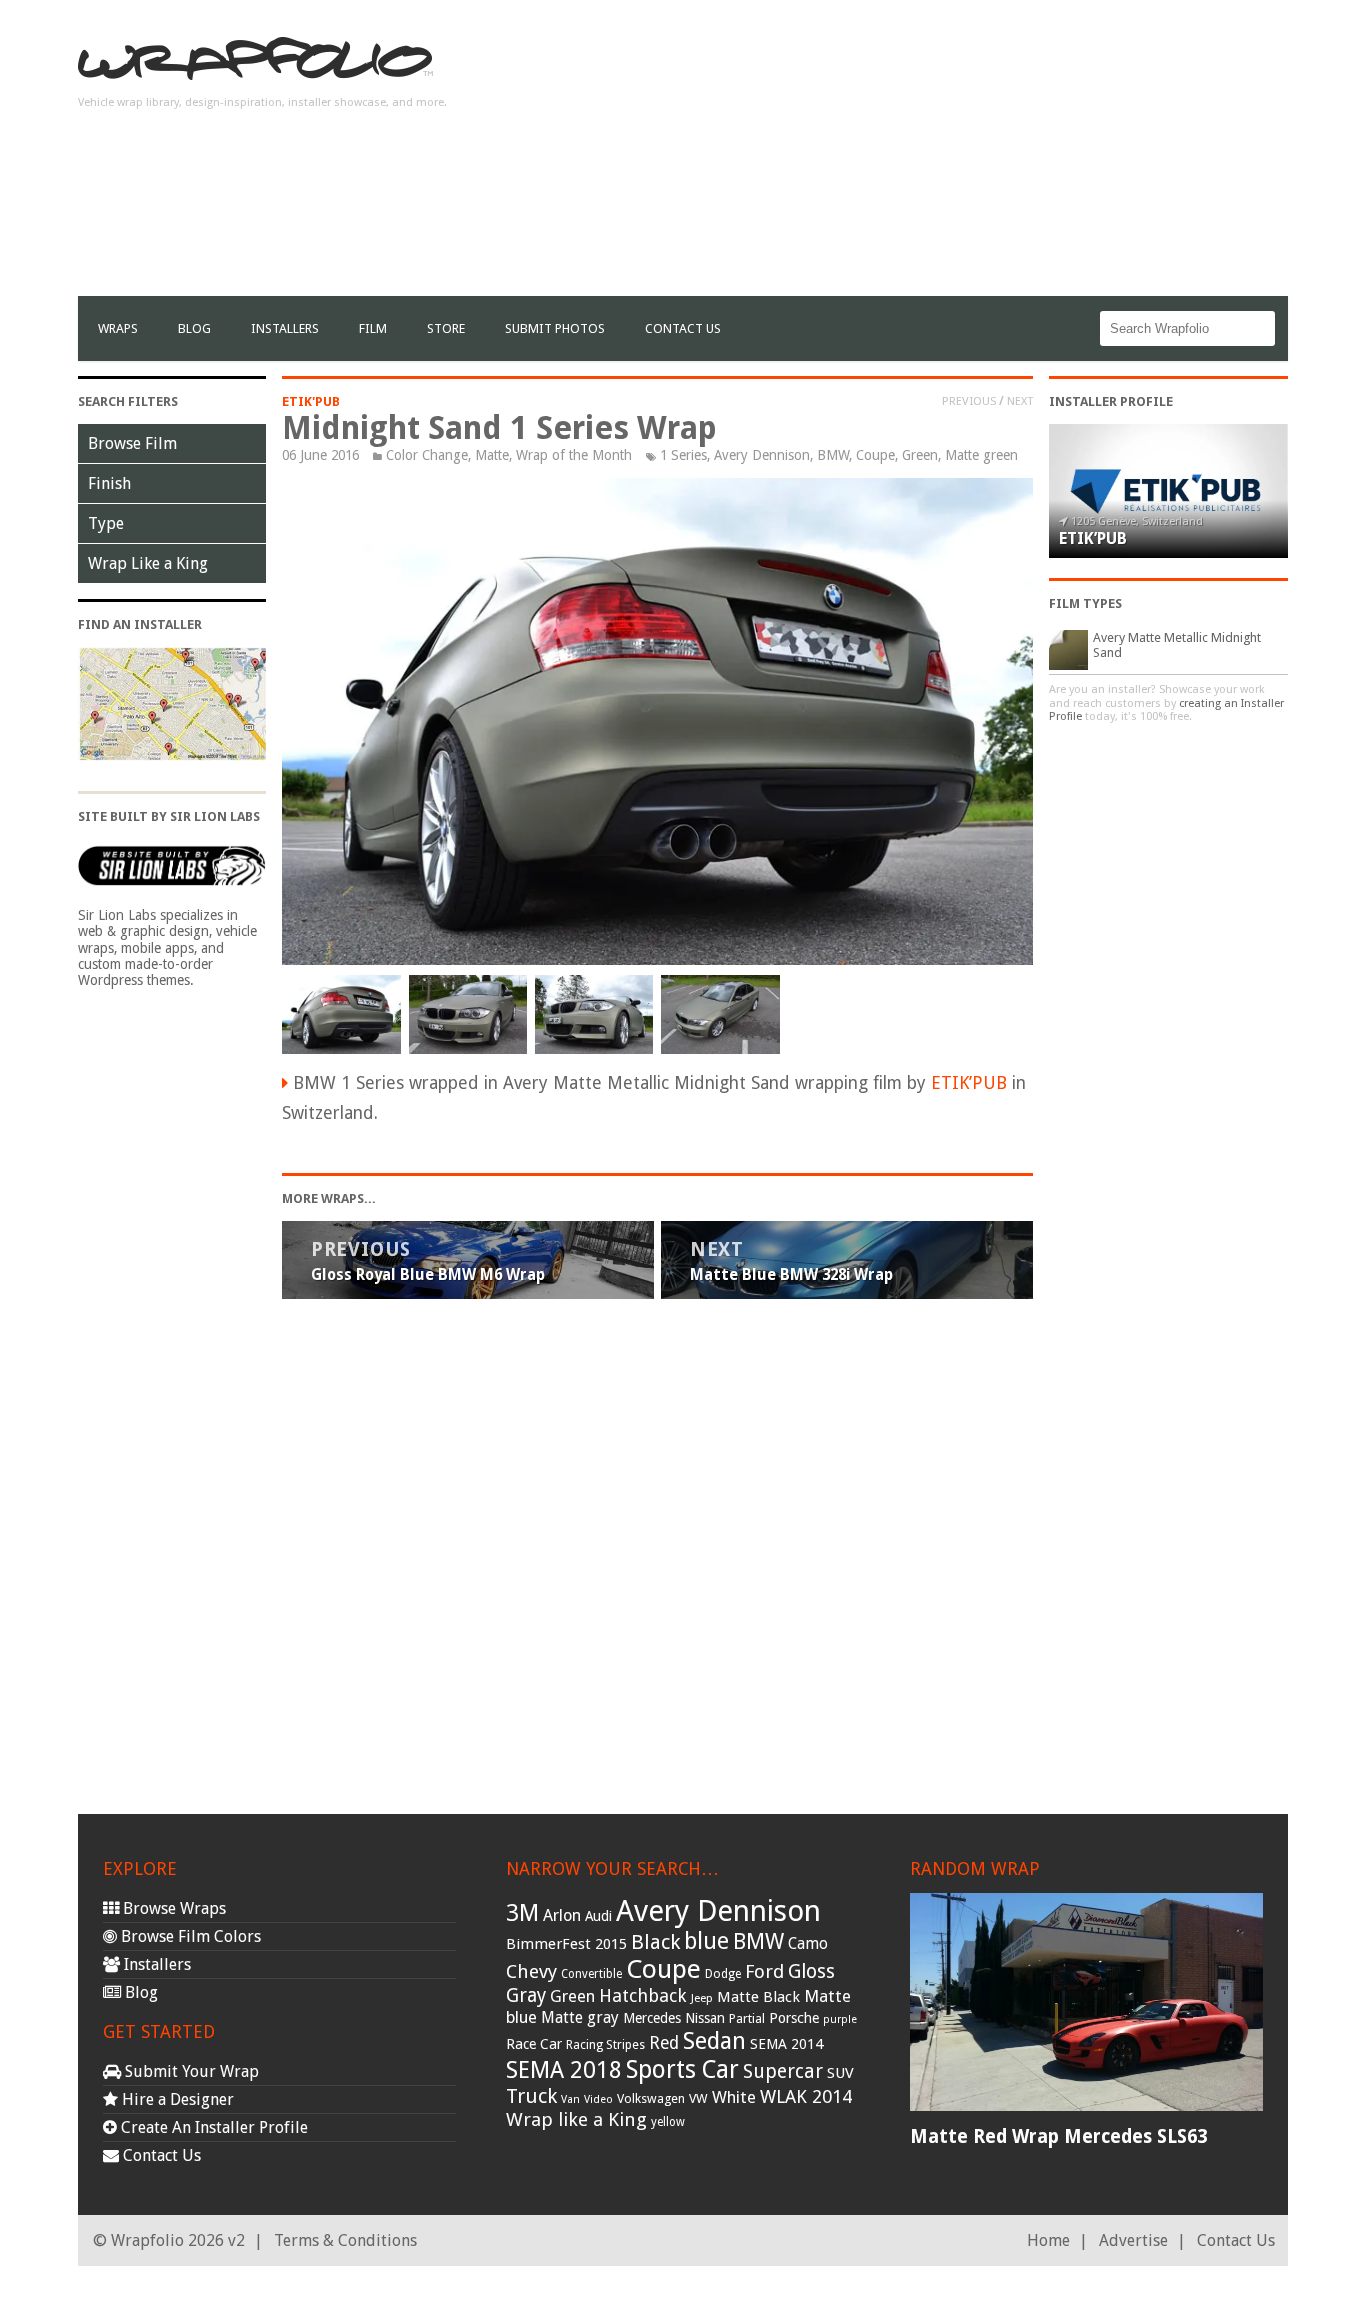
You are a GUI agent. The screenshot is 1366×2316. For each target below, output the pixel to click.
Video (598, 2099)
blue (706, 1941)
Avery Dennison (762, 455)
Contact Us (683, 328)
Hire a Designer (176, 2099)
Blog (194, 328)
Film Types (1085, 603)
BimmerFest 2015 (566, 1944)
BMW (833, 455)
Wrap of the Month (574, 455)
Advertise (1133, 2240)
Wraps (118, 328)
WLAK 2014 (806, 2096)
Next (1020, 401)
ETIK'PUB (311, 401)
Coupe (875, 455)
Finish (109, 483)
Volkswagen (651, 2098)
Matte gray (580, 2017)
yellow (668, 2122)
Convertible (591, 1974)
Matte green (981, 455)
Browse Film (132, 443)
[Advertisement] (924, 156)
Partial (747, 2018)
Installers (285, 328)
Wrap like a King (576, 2119)
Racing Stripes (605, 2045)
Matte (492, 455)
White (734, 2097)
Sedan (714, 2041)
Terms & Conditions (345, 2240)
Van (570, 2099)
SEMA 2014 (786, 2044)
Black (655, 1942)
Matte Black (758, 1997)
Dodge (723, 1974)
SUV (840, 2073)
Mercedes (652, 2018)
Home (1048, 2240)
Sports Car (682, 2069)
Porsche (794, 2018)
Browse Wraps (172, 1908)
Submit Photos (555, 328)
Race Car (534, 2044)
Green (920, 455)
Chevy (531, 1971)
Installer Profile (1111, 401)
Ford (764, 1971)
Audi (598, 1916)
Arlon (562, 1915)
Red (664, 2043)
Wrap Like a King (148, 563)
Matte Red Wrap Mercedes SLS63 (1058, 2136)
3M (522, 1913)
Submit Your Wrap (190, 2071)
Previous (969, 401)
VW (698, 2098)
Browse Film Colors (189, 1936)
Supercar (783, 2071)
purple (840, 2019)
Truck (531, 2096)
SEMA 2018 (564, 2070)
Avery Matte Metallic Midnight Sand (1177, 645)
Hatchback (643, 1995)
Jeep (702, 1998)
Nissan (705, 2018)
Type (106, 523)
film (373, 328)
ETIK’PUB (969, 1083)
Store (446, 328)
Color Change (427, 455)
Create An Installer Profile (212, 2127)
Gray (526, 1995)
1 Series (683, 455)
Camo (808, 1944)
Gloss (811, 1971)
